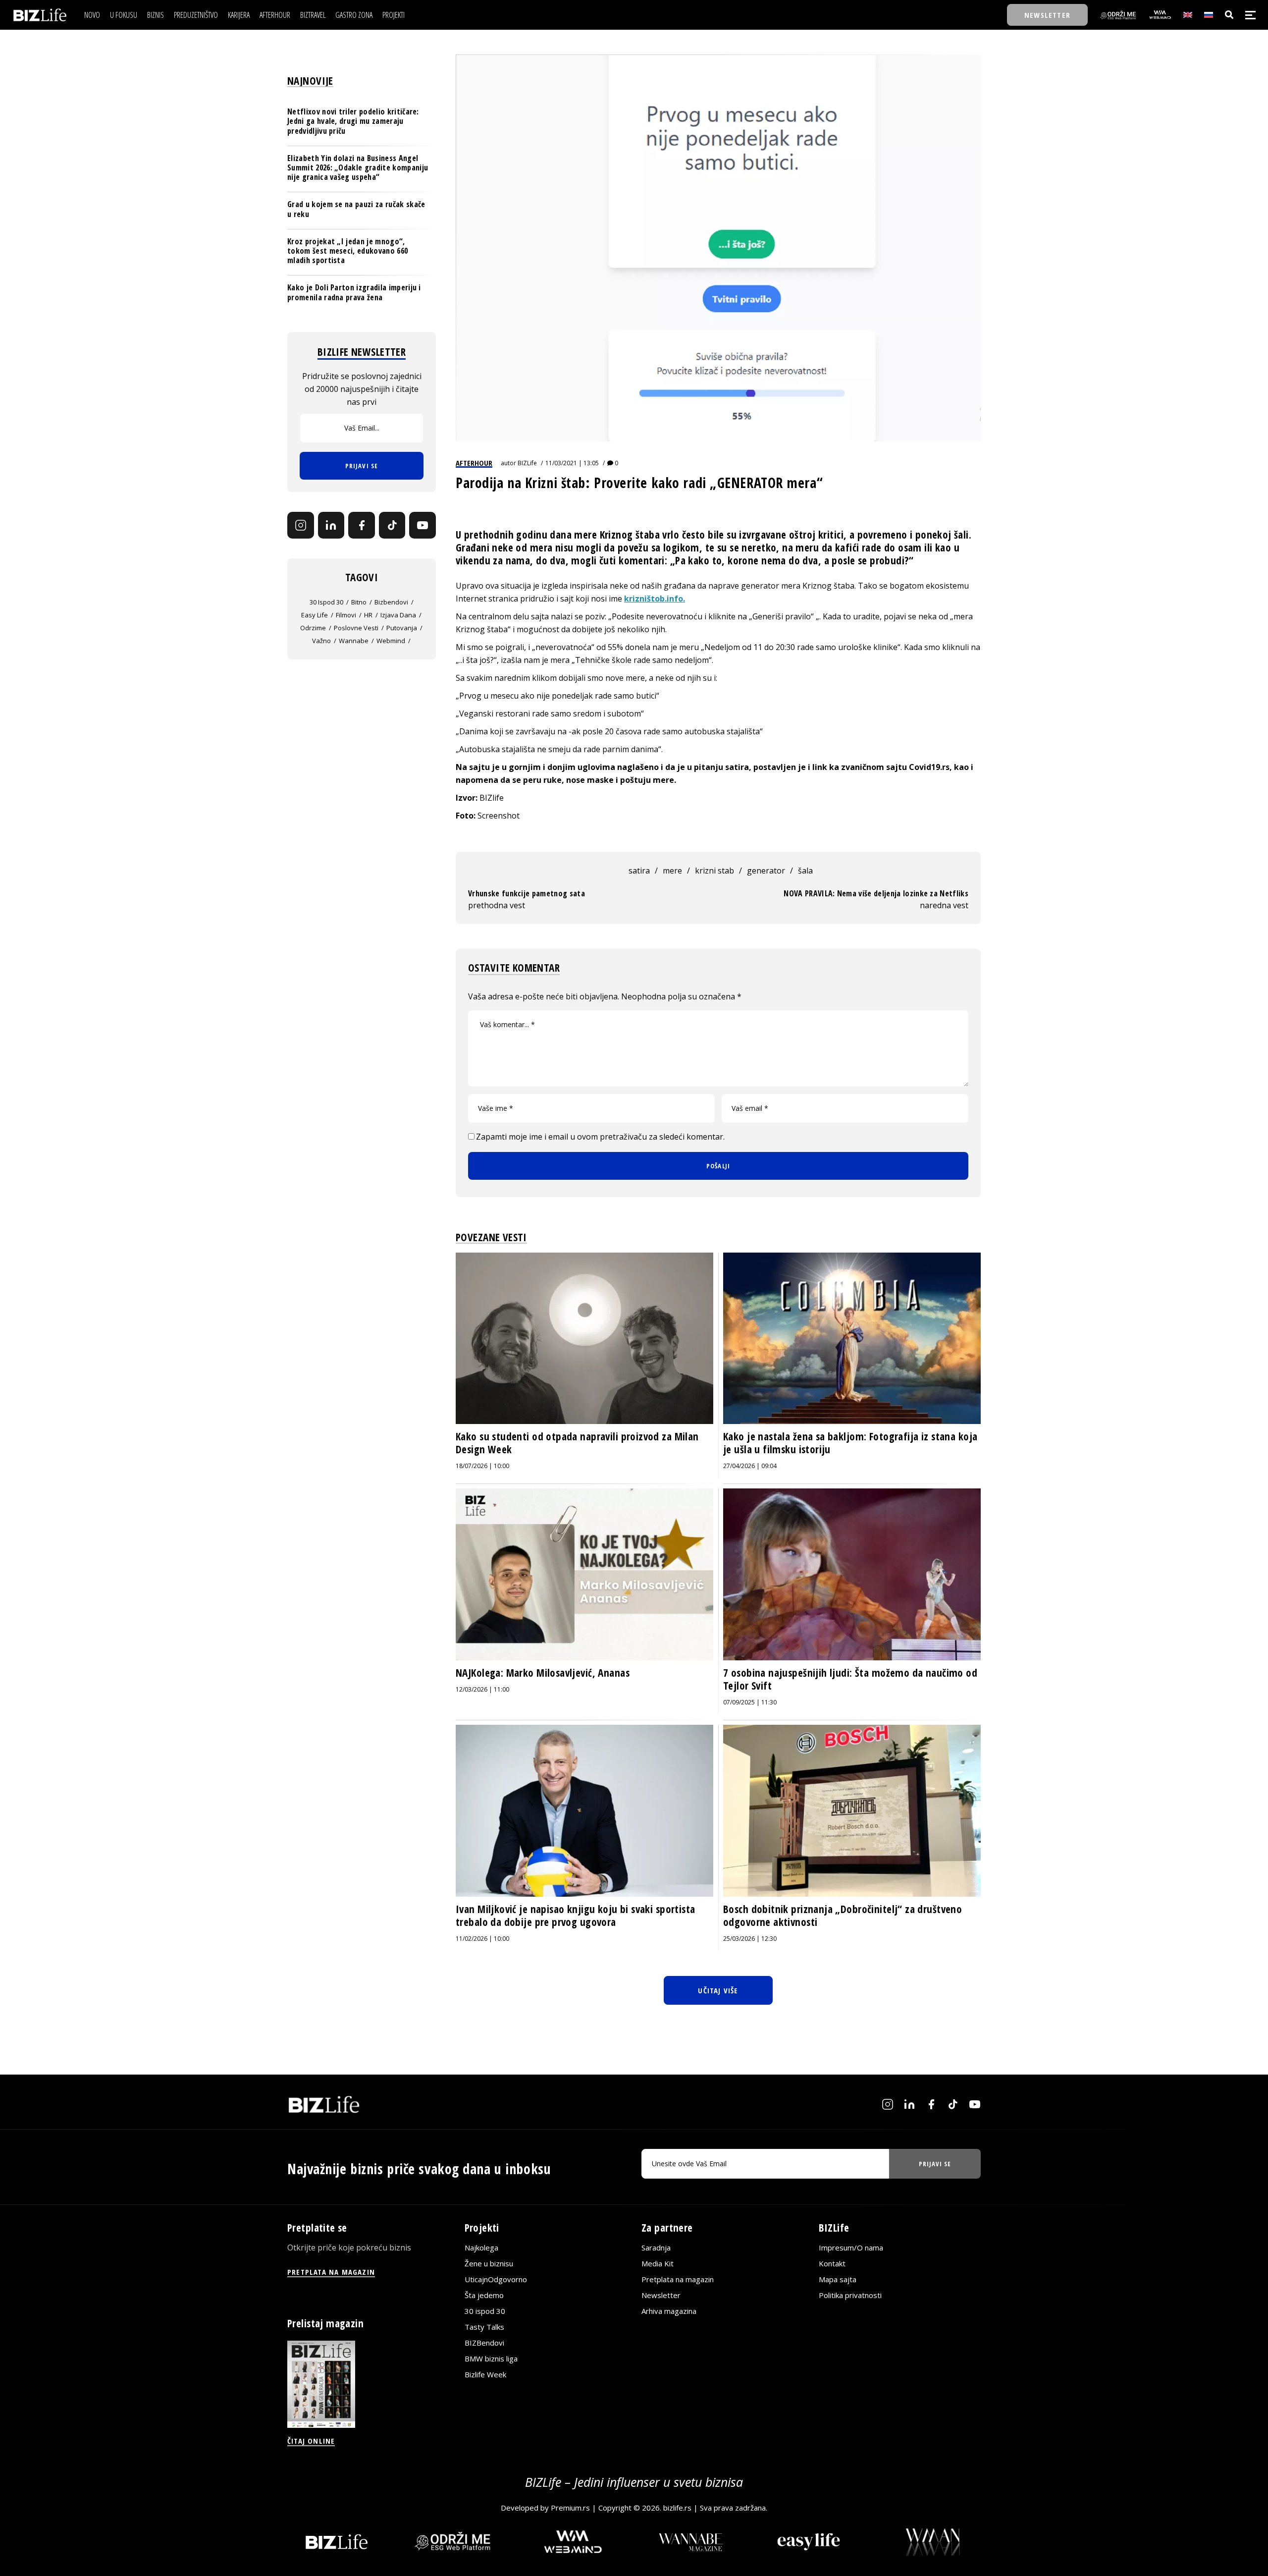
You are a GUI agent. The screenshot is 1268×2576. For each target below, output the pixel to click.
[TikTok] (392, 525)
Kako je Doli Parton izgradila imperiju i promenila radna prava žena (354, 292)
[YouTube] (423, 525)
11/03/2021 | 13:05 (572, 463)
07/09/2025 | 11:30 (750, 1702)
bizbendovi (391, 602)
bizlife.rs (677, 2508)
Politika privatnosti (850, 2295)
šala (805, 871)
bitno (359, 602)
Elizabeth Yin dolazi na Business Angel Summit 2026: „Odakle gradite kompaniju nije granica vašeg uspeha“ (358, 167)
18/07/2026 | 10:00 (482, 1466)
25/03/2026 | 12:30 (750, 1939)
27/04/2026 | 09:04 (750, 1466)
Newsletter (661, 2295)
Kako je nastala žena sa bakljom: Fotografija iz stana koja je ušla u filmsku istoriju (850, 1443)
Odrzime (313, 628)
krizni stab (714, 871)
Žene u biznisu (489, 2263)
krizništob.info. (655, 599)
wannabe (354, 641)
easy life (315, 615)
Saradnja (656, 2247)
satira (639, 871)
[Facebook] (362, 525)
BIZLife (527, 463)
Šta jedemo (484, 2295)
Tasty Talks (484, 2327)
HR (368, 615)
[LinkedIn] (331, 525)
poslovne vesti (356, 628)
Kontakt (832, 2263)
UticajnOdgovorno (496, 2279)
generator (766, 871)
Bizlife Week (485, 2374)
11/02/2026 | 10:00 (482, 1939)
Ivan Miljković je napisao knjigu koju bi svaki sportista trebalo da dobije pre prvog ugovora (576, 1916)
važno (321, 641)
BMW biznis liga (491, 2358)
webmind (391, 641)
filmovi (346, 615)
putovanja (402, 628)
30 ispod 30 (326, 602)
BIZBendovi (484, 2343)
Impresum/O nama (851, 2247)
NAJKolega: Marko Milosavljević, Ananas (543, 1673)
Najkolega (481, 2247)
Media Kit (658, 2263)
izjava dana (398, 615)
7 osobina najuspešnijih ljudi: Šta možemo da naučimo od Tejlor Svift (850, 1679)
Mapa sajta (838, 2279)
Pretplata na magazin (678, 2279)
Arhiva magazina (669, 2311)
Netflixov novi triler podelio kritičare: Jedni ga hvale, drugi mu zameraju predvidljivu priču (353, 121)
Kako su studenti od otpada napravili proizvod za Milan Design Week (577, 1443)
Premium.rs (570, 2508)
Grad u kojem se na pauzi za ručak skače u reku (356, 209)
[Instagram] (301, 525)
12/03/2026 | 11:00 (482, 1689)
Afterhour (474, 463)
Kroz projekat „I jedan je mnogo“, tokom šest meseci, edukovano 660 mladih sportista (347, 251)
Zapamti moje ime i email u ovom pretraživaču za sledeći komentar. (600, 1137)
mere (672, 871)
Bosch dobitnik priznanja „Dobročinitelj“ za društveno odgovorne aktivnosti (843, 1916)
